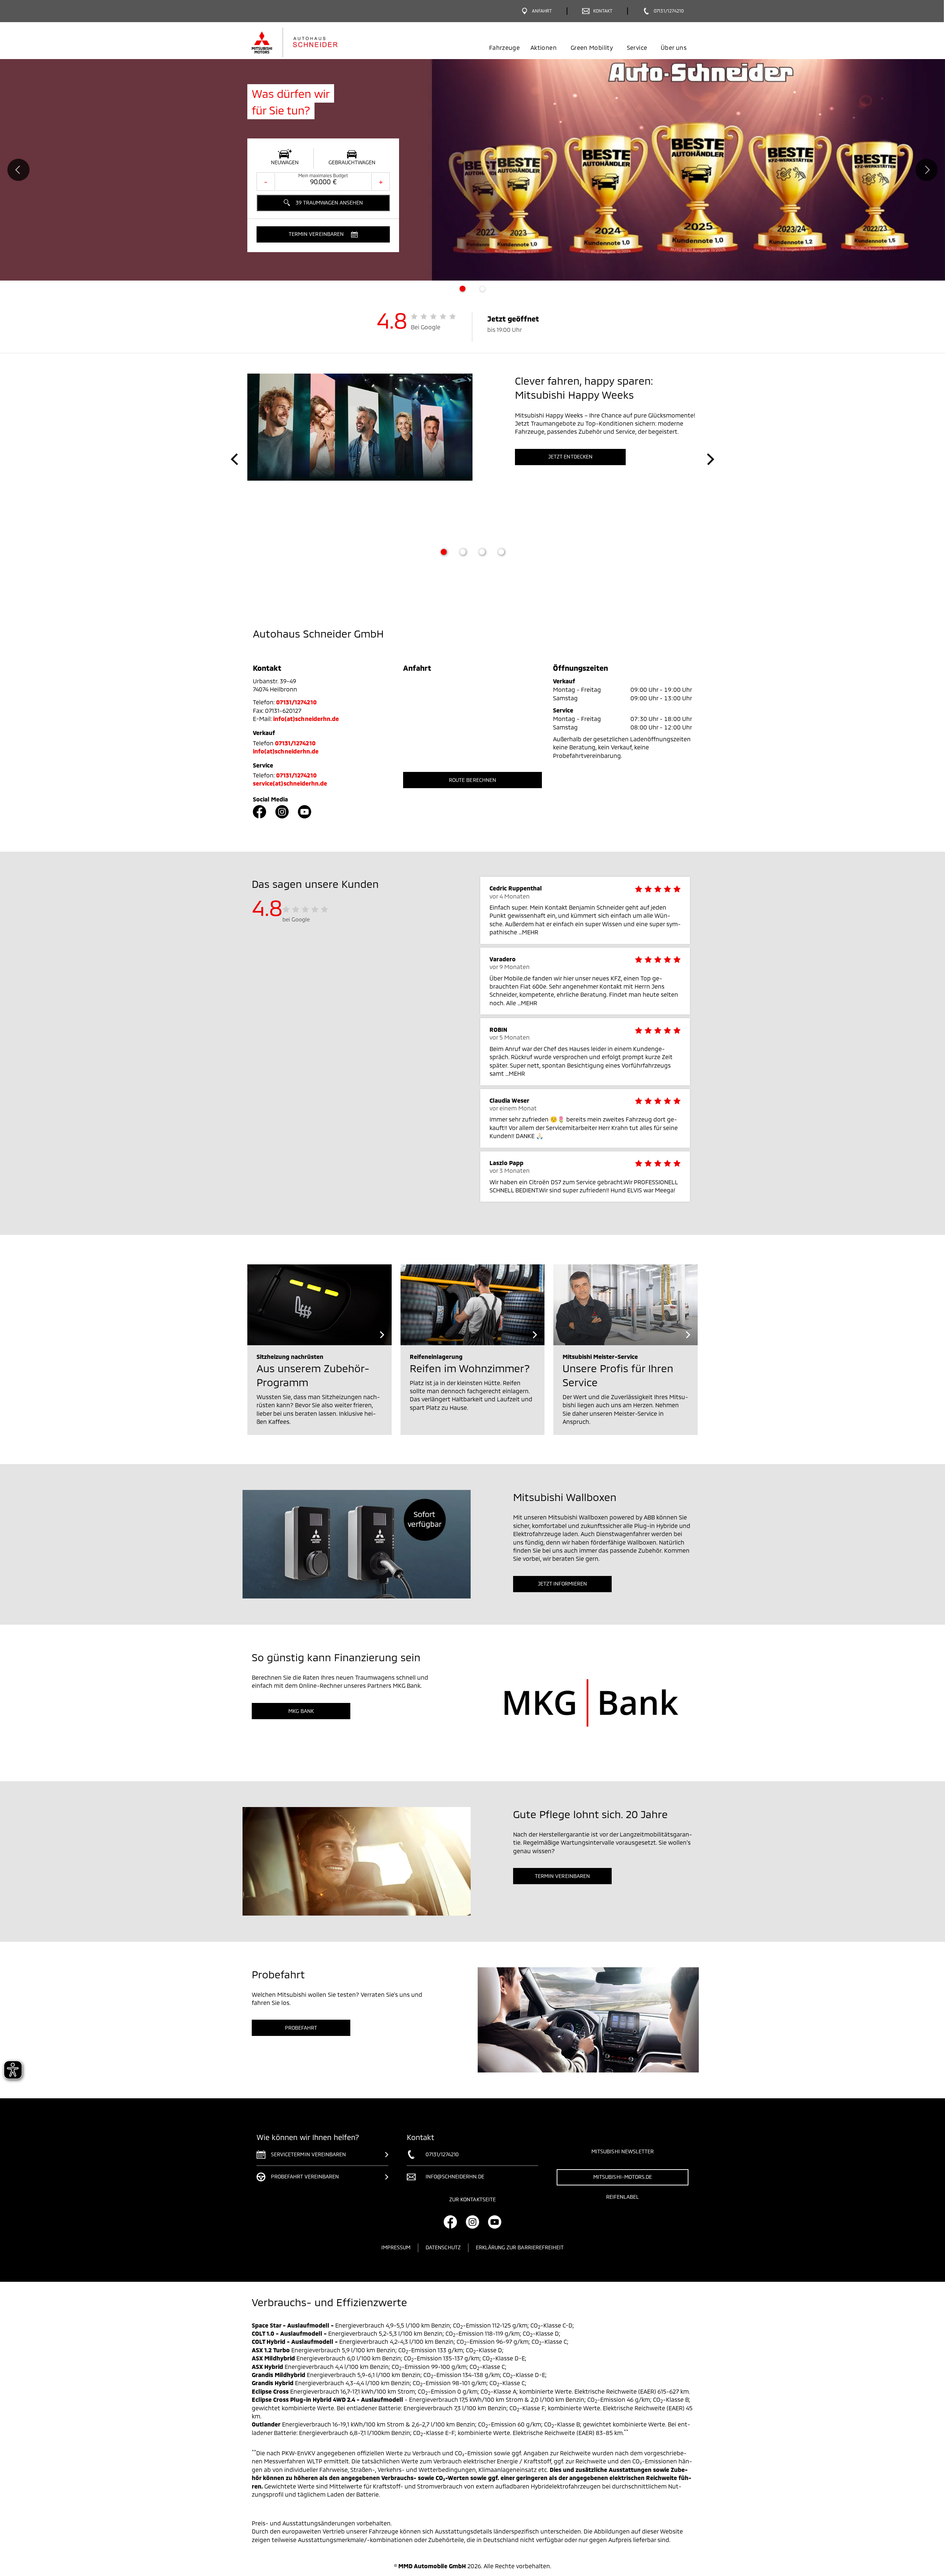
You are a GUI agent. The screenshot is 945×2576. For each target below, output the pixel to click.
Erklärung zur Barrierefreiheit (520, 2247)
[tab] (463, 289)
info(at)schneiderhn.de (306, 719)
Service (637, 47)
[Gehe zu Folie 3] (482, 552)
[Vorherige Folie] (234, 459)
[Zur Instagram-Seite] (282, 812)
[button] (323, 234)
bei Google (296, 919)
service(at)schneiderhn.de (290, 783)
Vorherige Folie (18, 170)
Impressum (396, 2247)
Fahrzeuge (504, 47)
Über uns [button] (674, 47)
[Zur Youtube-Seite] (305, 812)
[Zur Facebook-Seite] (260, 812)
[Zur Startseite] (307, 42)
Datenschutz (443, 2247)
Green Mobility (592, 47)
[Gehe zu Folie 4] (501, 552)
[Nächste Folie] (711, 459)
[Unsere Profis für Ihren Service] (626, 1305)
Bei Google (426, 327)
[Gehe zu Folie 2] (463, 552)
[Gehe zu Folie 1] (444, 552)
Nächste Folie (927, 170)
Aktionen (544, 47)
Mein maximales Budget (323, 175)
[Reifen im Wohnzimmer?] (473, 1305)
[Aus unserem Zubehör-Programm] (319, 1305)
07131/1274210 (296, 702)
